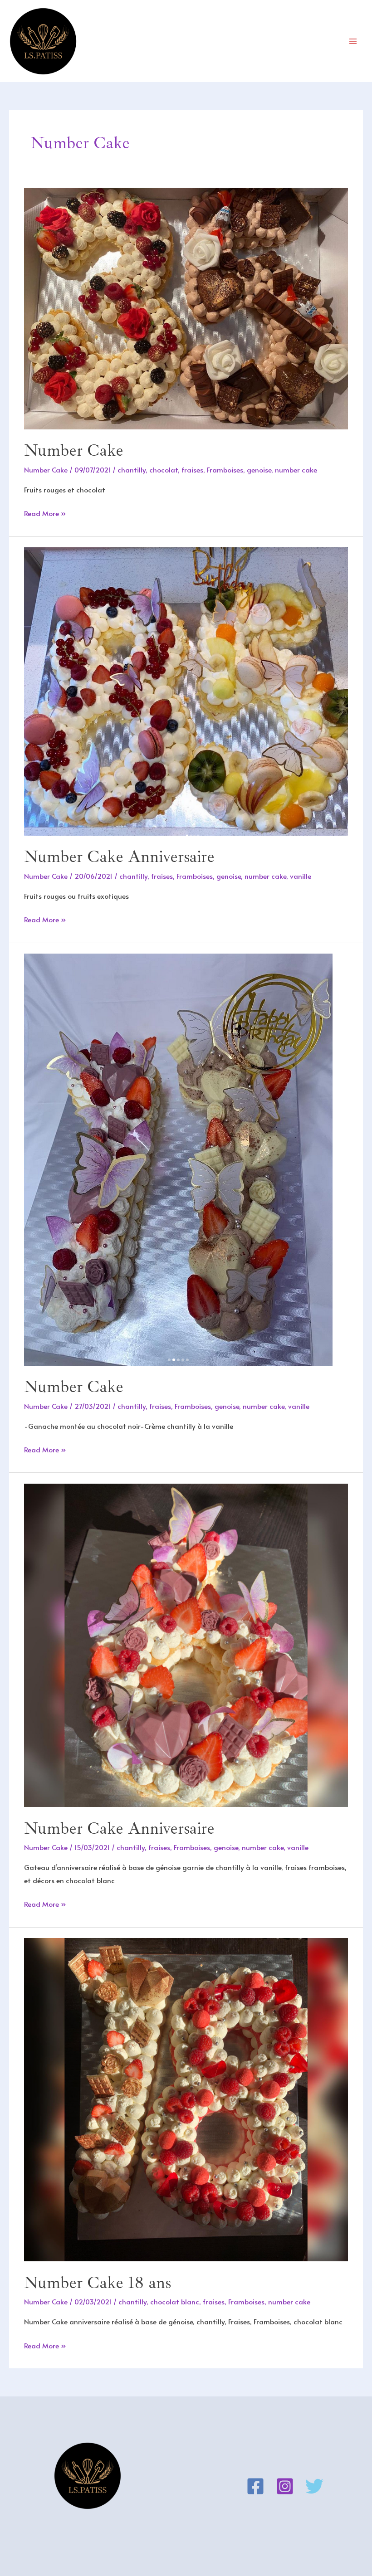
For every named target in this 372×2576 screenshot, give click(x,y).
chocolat (164, 470)
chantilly (132, 470)
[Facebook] (255, 2486)
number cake (296, 470)
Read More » (45, 512)
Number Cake (74, 450)
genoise (259, 470)
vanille (301, 876)
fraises (192, 470)
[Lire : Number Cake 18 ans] (186, 2098)
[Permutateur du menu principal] (353, 41)
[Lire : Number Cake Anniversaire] (186, 690)
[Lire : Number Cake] (186, 307)
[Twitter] (314, 2486)
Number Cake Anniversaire (119, 857)
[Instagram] (285, 2486)
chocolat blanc (175, 2301)
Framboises (225, 470)
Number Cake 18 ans (98, 2283)
